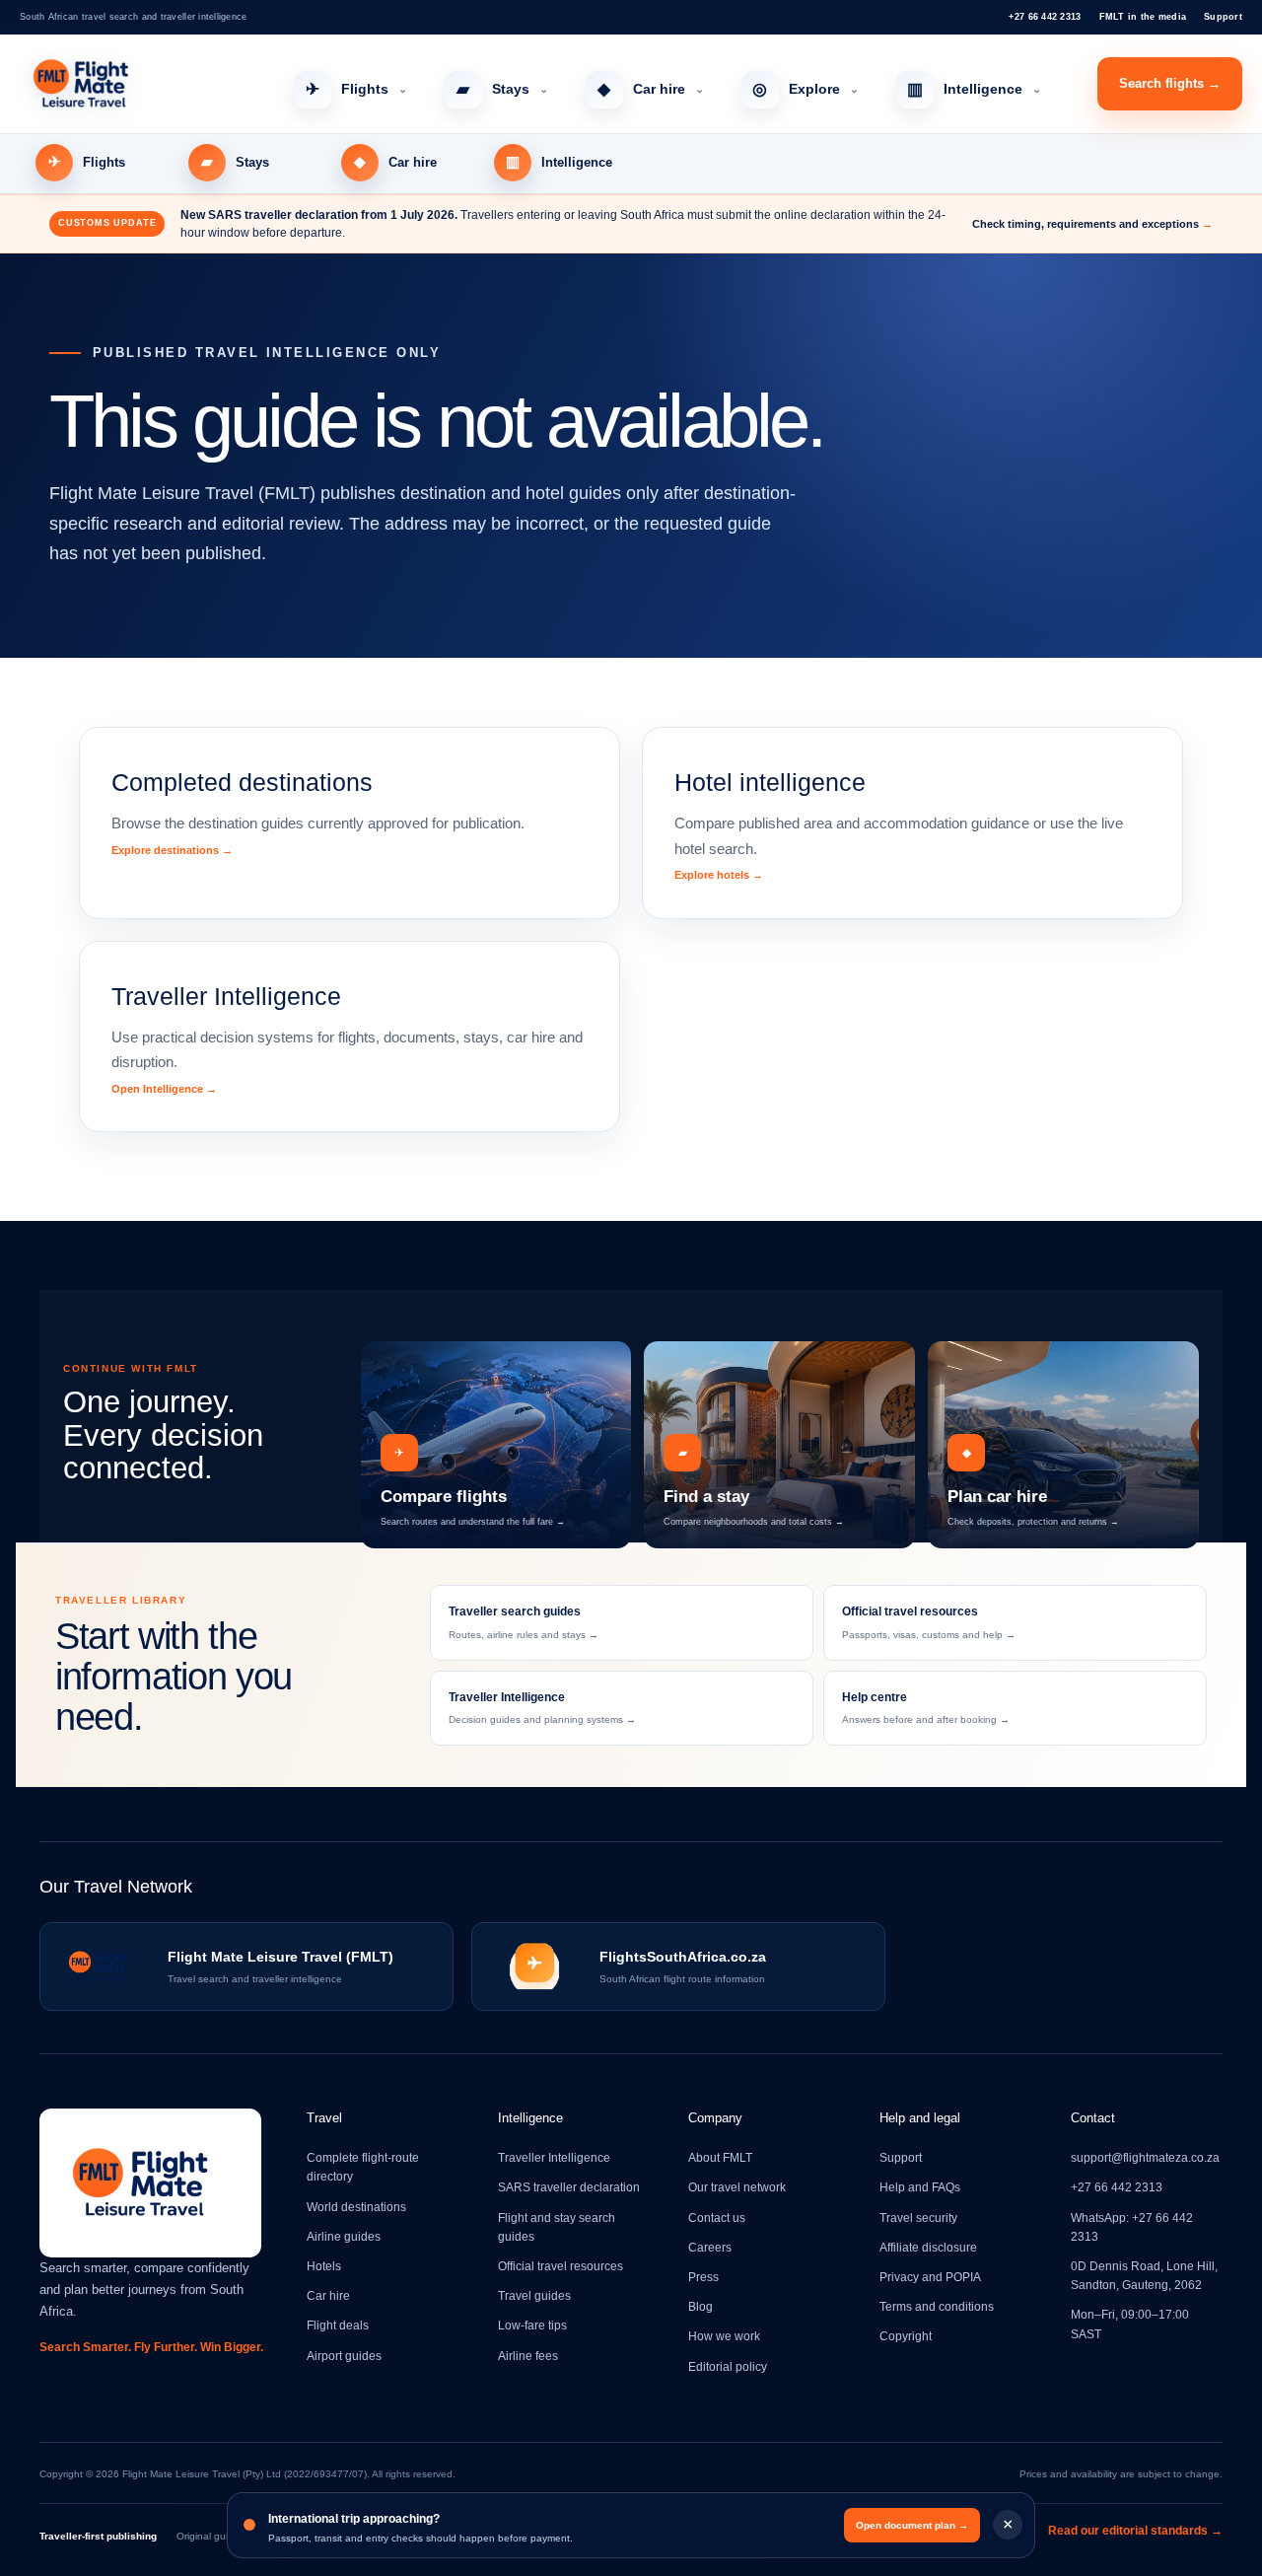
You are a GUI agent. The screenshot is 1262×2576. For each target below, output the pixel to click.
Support (1223, 17)
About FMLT (720, 2158)
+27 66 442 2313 (1045, 17)
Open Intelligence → (164, 1089)
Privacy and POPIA (930, 2277)
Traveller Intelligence (554, 2158)
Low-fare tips (532, 2326)
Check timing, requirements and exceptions (1092, 224)
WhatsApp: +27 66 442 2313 (1132, 2227)
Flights (356, 89)
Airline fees (528, 2356)
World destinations (356, 2207)
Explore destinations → (172, 850)
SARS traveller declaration (569, 2187)
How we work (724, 2336)
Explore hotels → (719, 875)
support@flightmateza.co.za (1145, 2158)
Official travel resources (561, 2266)
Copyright (906, 2336)
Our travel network (737, 2187)
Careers (710, 2248)
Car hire (651, 89)
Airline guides (344, 2237)
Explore (806, 89)
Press (703, 2277)
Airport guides (344, 2356)
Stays (502, 89)
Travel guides (534, 2296)
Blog (701, 2307)
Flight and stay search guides (557, 2227)
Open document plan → (912, 2525)
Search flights (1170, 83)
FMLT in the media (1143, 17)
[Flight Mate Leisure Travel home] (128, 84)
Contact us (717, 2218)
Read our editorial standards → (1135, 2531)
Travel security (918, 2218)
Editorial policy (728, 2367)
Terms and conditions (937, 2307)
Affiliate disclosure (928, 2248)
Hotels (324, 2266)
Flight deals (338, 2326)
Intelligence (974, 89)
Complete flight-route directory (363, 2167)
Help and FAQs (920, 2187)
